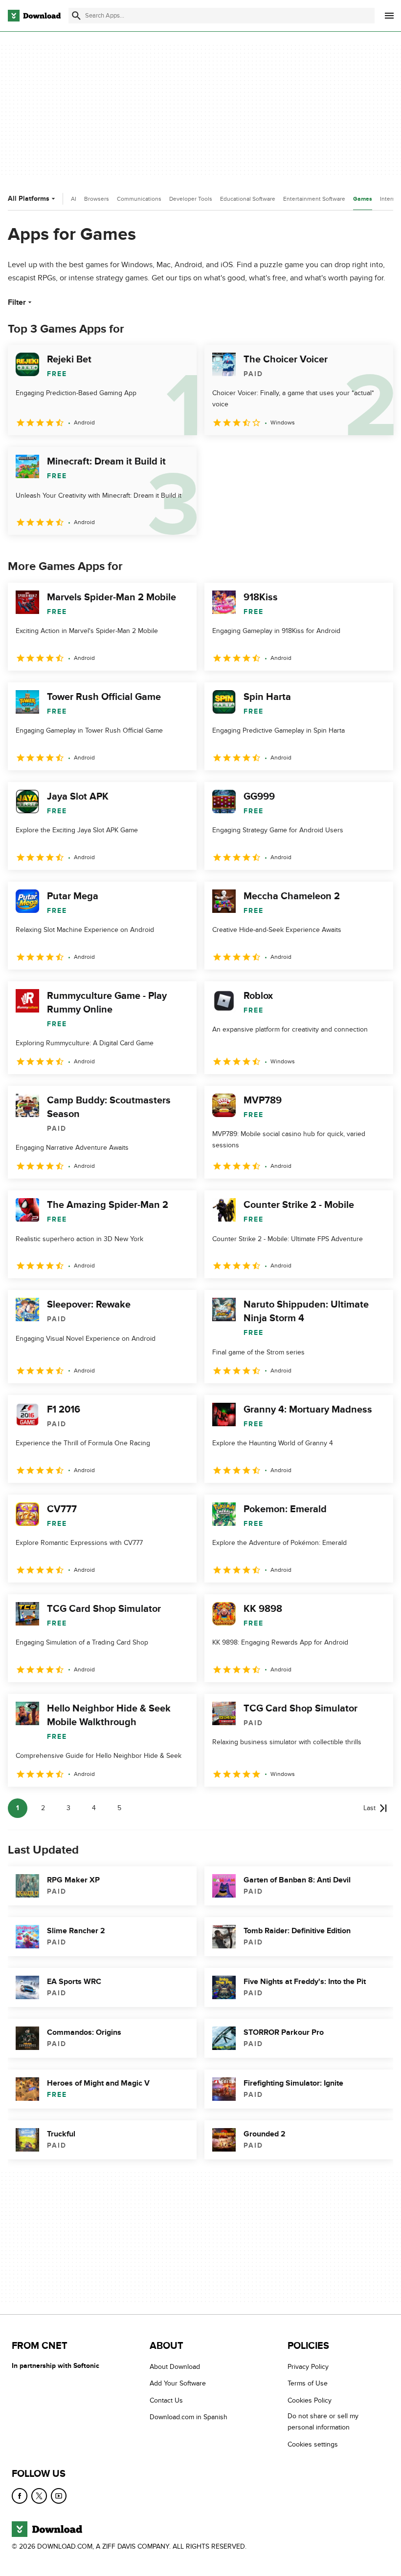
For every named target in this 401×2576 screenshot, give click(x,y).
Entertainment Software (314, 199)
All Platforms (29, 199)
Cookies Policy (310, 2400)
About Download (175, 2367)
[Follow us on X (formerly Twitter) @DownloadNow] (39, 2496)
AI (74, 199)
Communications (139, 199)
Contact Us (166, 2400)
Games (363, 199)
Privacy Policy (308, 2367)
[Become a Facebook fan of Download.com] (20, 2496)
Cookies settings (313, 2444)
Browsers (97, 199)
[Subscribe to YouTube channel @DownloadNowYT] (59, 2496)
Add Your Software (178, 2384)
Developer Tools (191, 199)
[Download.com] (34, 16)
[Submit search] (76, 16)
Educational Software (248, 199)
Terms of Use (308, 2384)
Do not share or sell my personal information (323, 2422)
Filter (17, 302)
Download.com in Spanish (189, 2418)
